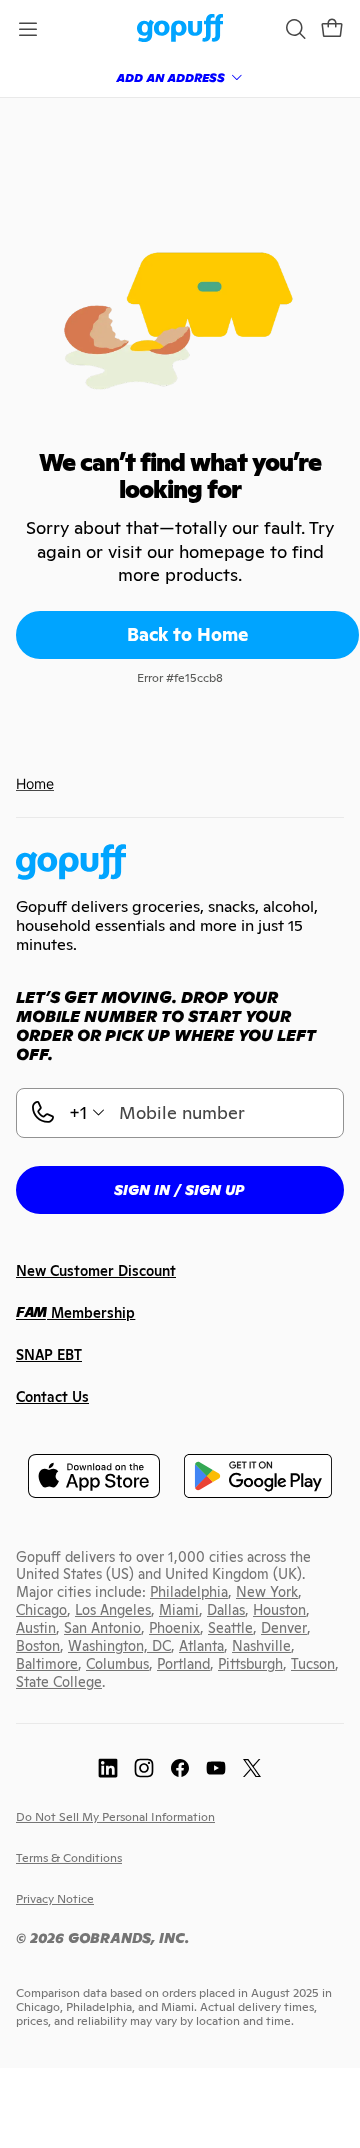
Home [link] (35, 783)
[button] (332, 29)
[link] (180, 29)
